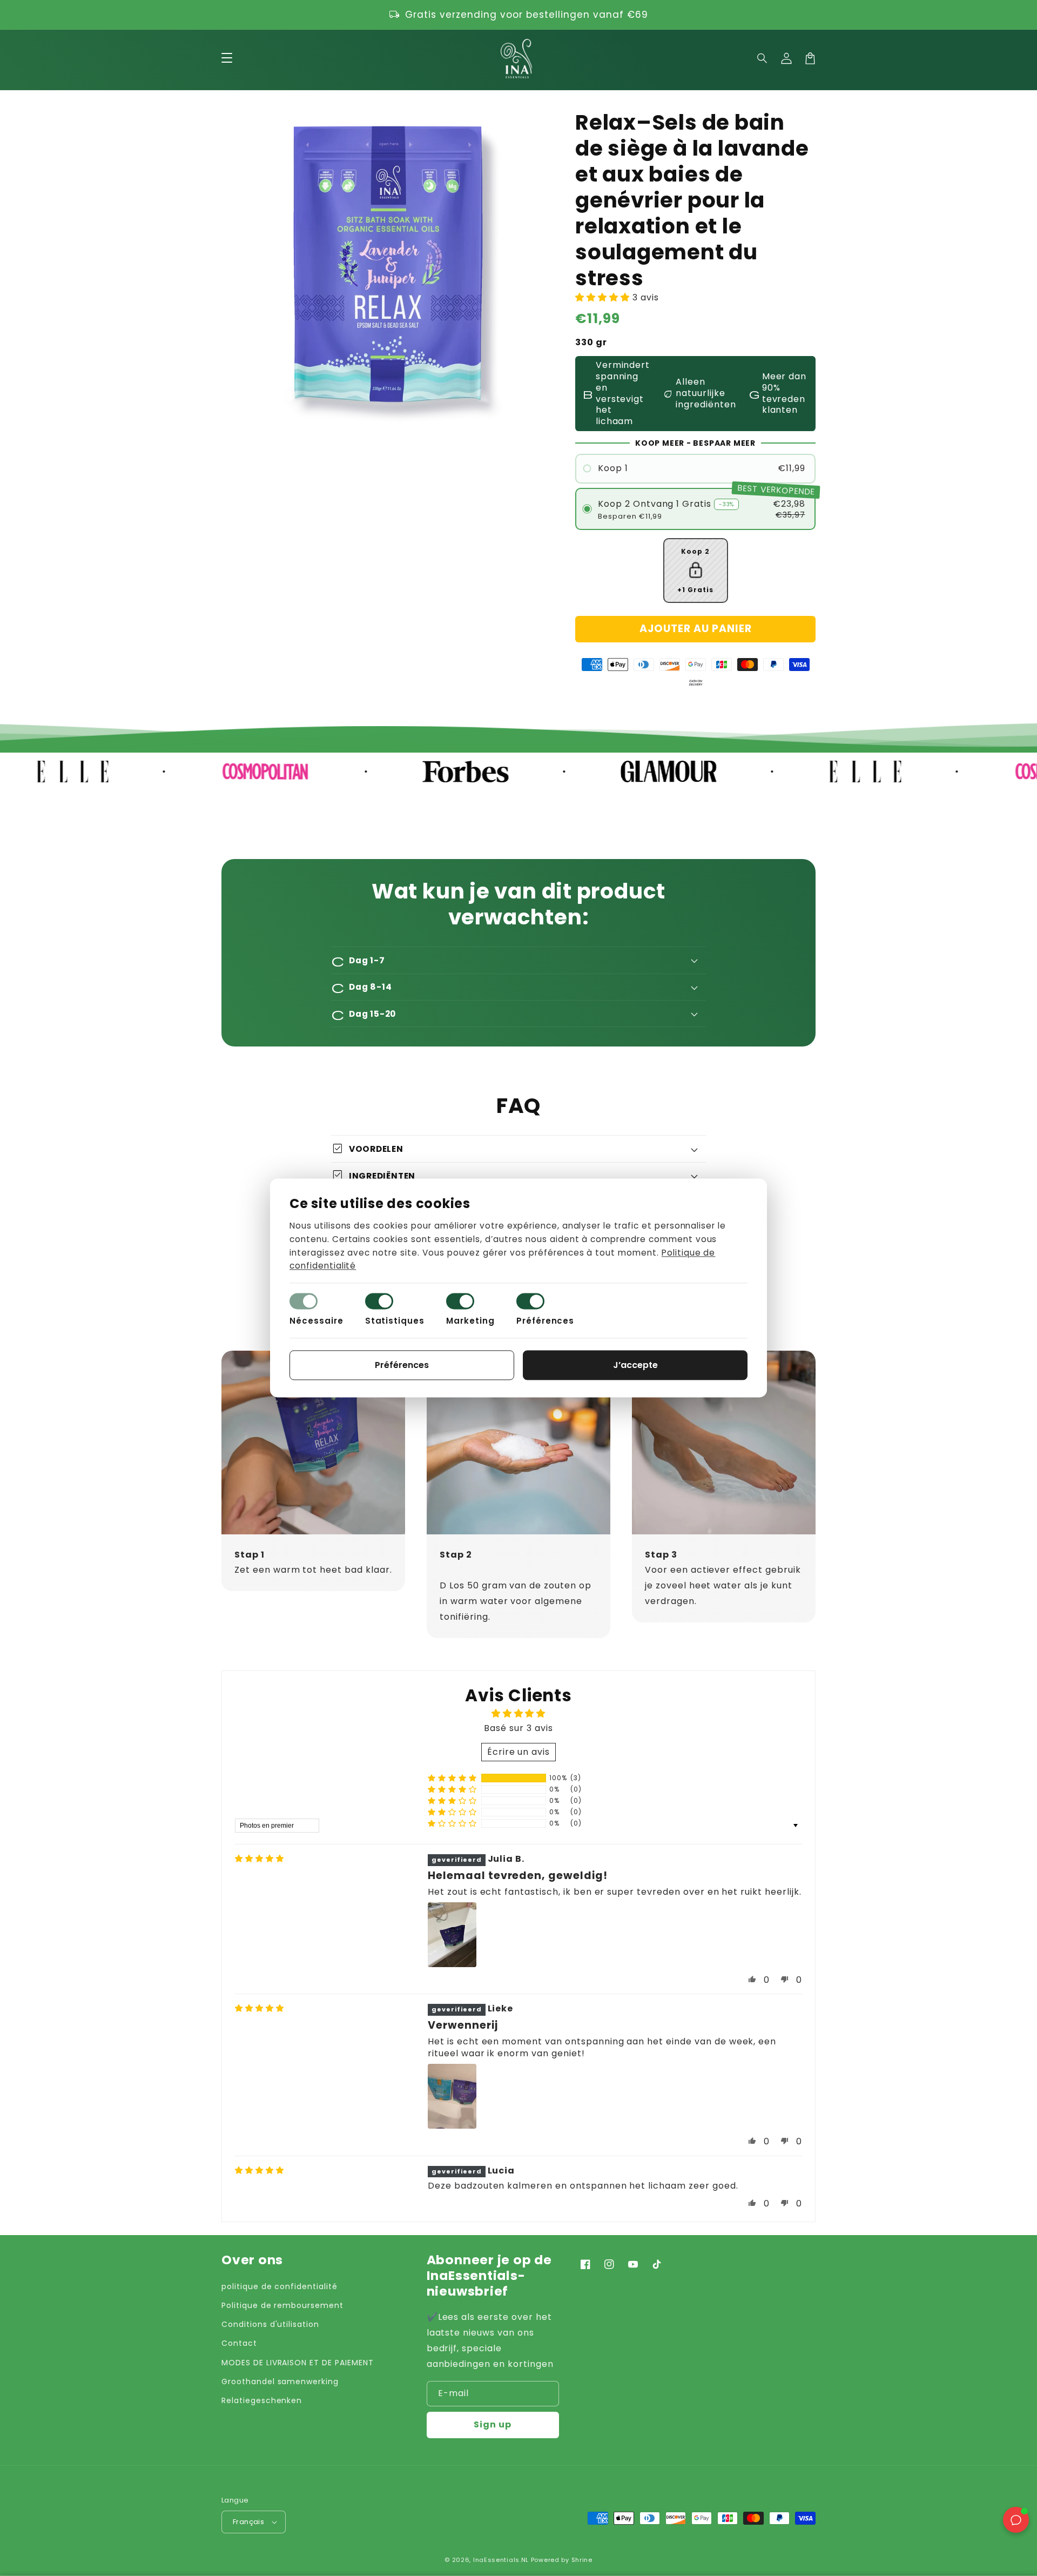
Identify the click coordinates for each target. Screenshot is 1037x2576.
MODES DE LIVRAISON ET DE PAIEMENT (298, 2363)
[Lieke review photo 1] (452, 2096)
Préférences (546, 1321)
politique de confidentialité (280, 2286)
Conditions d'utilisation (270, 2324)
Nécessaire (317, 1321)
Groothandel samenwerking (280, 2382)
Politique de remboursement (282, 2305)
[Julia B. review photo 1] (452, 1935)
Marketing (470, 1321)
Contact (239, 2343)
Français (248, 2522)
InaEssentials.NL (501, 2560)
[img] (260, 1859)
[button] (763, 58)
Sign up (493, 2424)
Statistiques (395, 1321)
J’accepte (635, 1366)
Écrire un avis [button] (518, 1752)
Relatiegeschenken (262, 2400)
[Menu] (227, 58)
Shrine (582, 2560)
